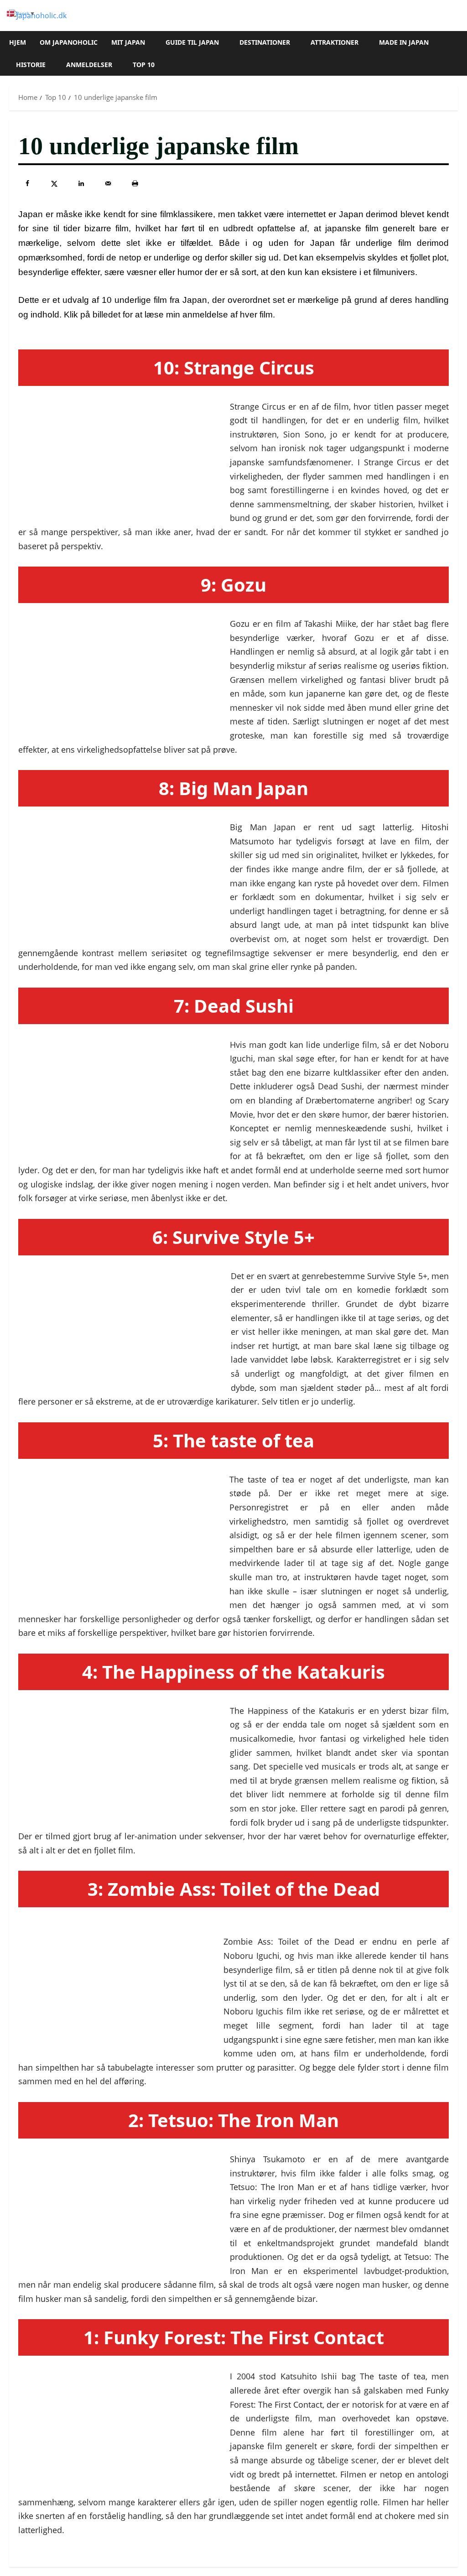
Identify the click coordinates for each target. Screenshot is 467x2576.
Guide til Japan (192, 42)
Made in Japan (404, 42)
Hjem (18, 42)
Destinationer (265, 42)
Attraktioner (335, 42)
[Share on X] (54, 183)
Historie (31, 65)
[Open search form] (455, 53)
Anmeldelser (89, 65)
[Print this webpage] (135, 183)
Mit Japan (128, 42)
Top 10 (144, 65)
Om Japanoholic (69, 42)
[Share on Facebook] (27, 183)
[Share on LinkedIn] (81, 183)
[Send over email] (108, 183)
